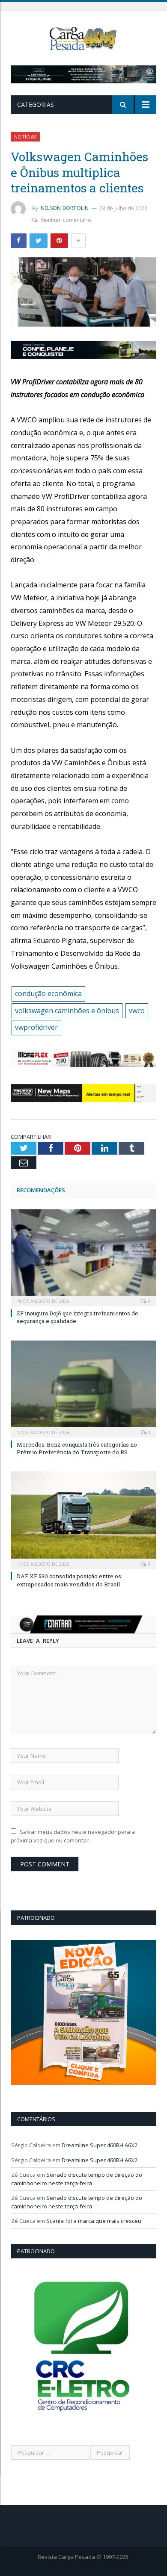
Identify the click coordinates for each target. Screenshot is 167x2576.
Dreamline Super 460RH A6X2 (100, 2145)
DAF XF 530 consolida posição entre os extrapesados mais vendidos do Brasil (69, 1580)
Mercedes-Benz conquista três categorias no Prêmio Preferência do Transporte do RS (77, 1448)
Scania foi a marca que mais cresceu (94, 2221)
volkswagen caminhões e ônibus (67, 1011)
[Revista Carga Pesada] (83, 38)
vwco (137, 1011)
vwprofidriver (36, 1027)
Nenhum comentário (66, 220)
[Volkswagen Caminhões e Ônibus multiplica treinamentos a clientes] (83, 293)
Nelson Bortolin (65, 208)
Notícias (25, 137)
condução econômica (48, 993)
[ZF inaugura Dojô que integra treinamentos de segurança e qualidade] (83, 1257)
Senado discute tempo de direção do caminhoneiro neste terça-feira (77, 2179)
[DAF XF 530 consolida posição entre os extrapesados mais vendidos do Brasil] (83, 1519)
